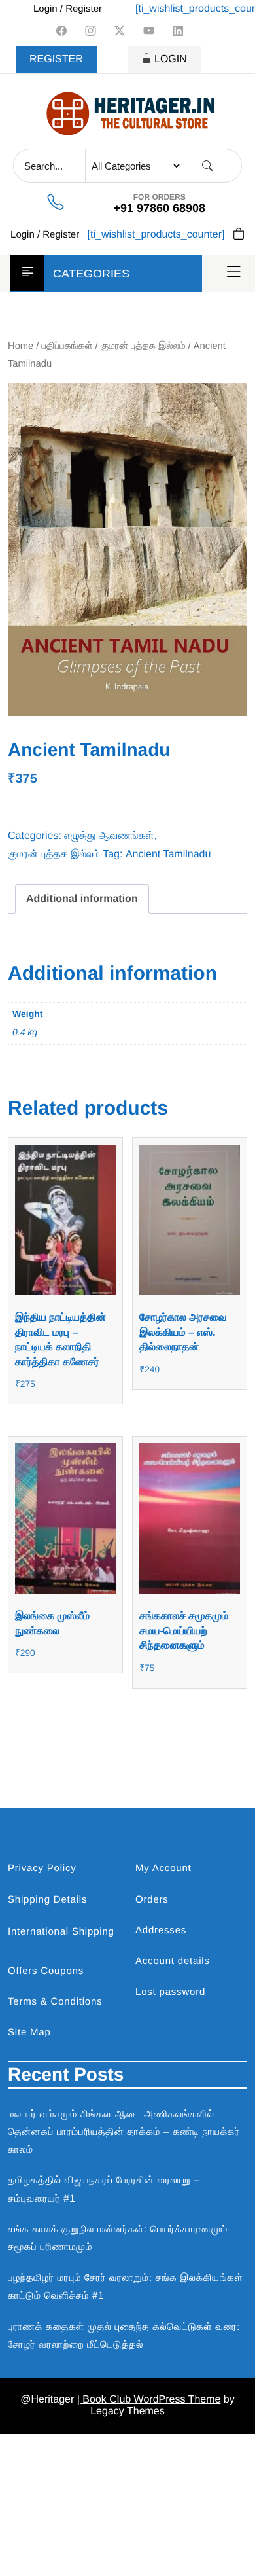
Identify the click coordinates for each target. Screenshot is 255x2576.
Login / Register (68, 9)
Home (21, 346)
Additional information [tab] (82, 899)
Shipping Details (47, 1900)
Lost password (170, 1992)
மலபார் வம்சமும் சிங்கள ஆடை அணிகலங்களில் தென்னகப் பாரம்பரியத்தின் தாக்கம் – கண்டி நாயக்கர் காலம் (124, 2132)
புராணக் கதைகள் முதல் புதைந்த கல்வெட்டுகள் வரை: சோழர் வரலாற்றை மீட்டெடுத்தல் (124, 2336)
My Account (163, 1868)
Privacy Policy (42, 1868)
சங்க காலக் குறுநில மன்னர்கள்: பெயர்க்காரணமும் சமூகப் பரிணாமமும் (118, 2238)
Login (171, 59)
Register (56, 59)
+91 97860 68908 (159, 208)
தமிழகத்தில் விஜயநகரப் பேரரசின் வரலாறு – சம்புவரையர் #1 (104, 2189)
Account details (173, 1961)
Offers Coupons (46, 1971)
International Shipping (61, 1932)
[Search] (207, 166)
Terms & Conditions (55, 2002)
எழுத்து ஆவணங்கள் (109, 836)
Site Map (29, 2032)
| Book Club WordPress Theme (149, 2400)
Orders (152, 1900)
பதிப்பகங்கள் (67, 346)
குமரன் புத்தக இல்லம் (143, 346)
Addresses (161, 1930)
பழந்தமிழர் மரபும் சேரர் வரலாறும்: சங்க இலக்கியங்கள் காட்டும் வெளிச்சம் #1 (126, 2287)
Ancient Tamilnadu (168, 854)
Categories (91, 274)
